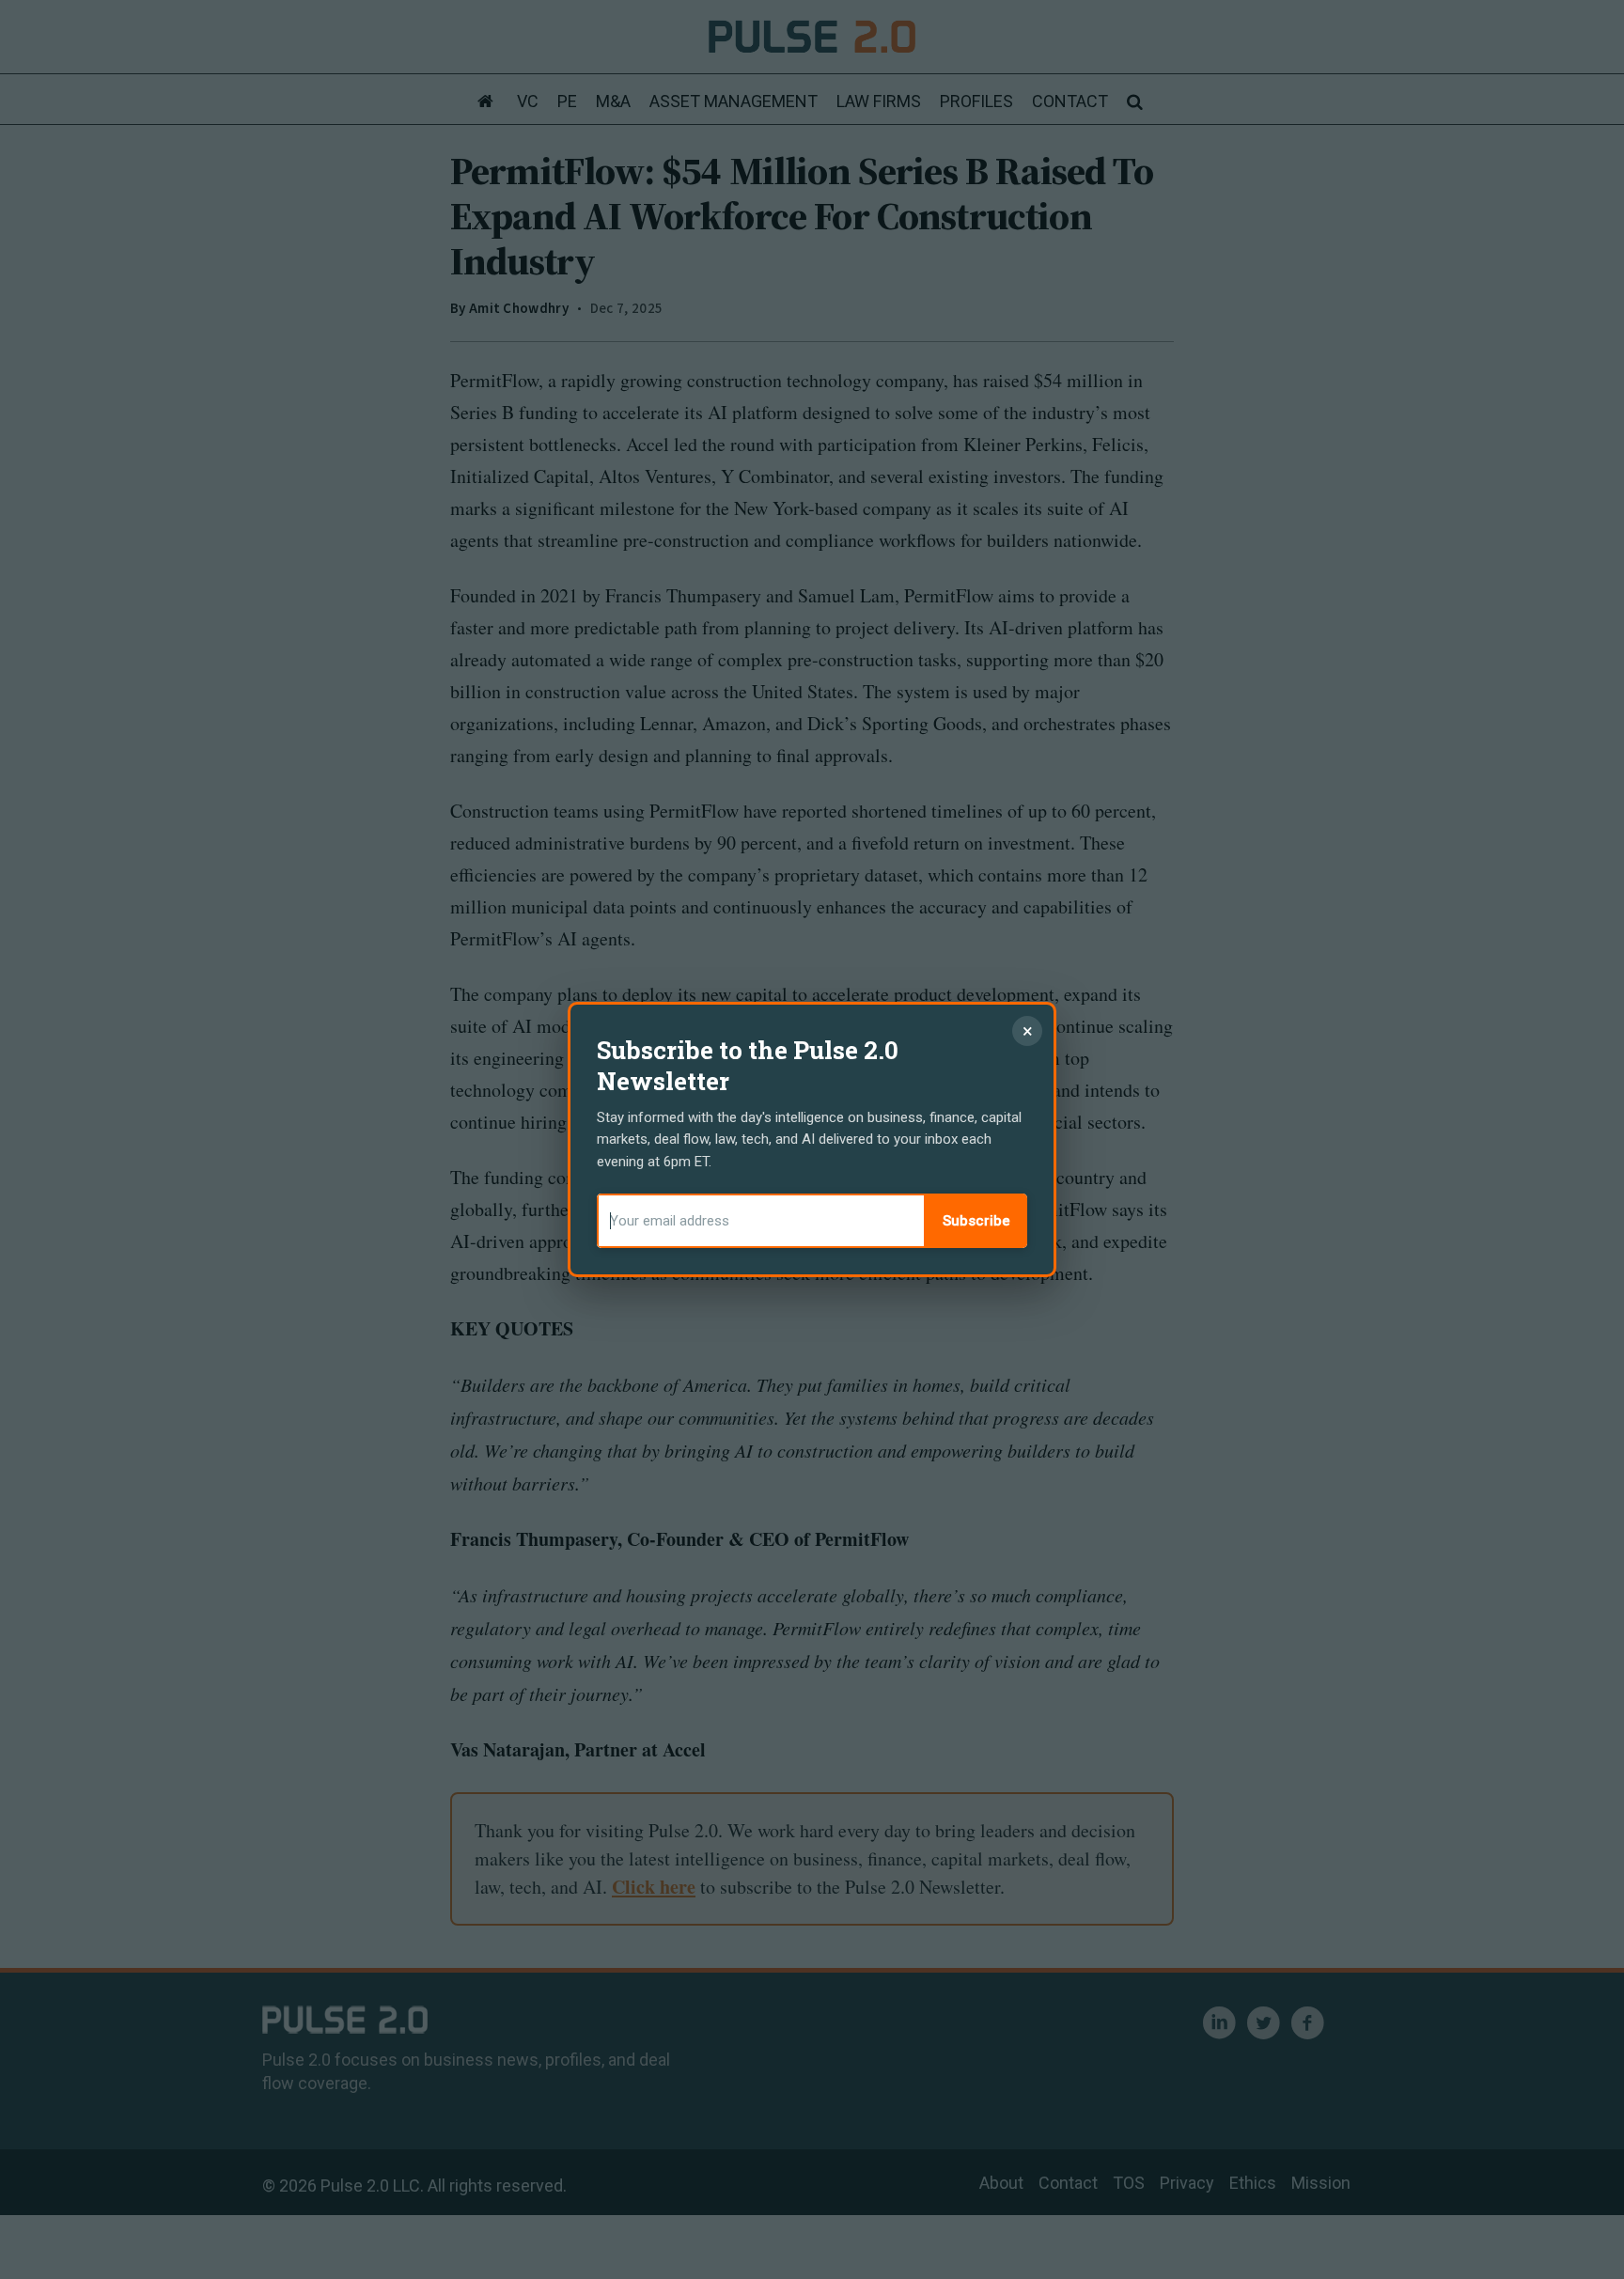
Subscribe (976, 1221)
